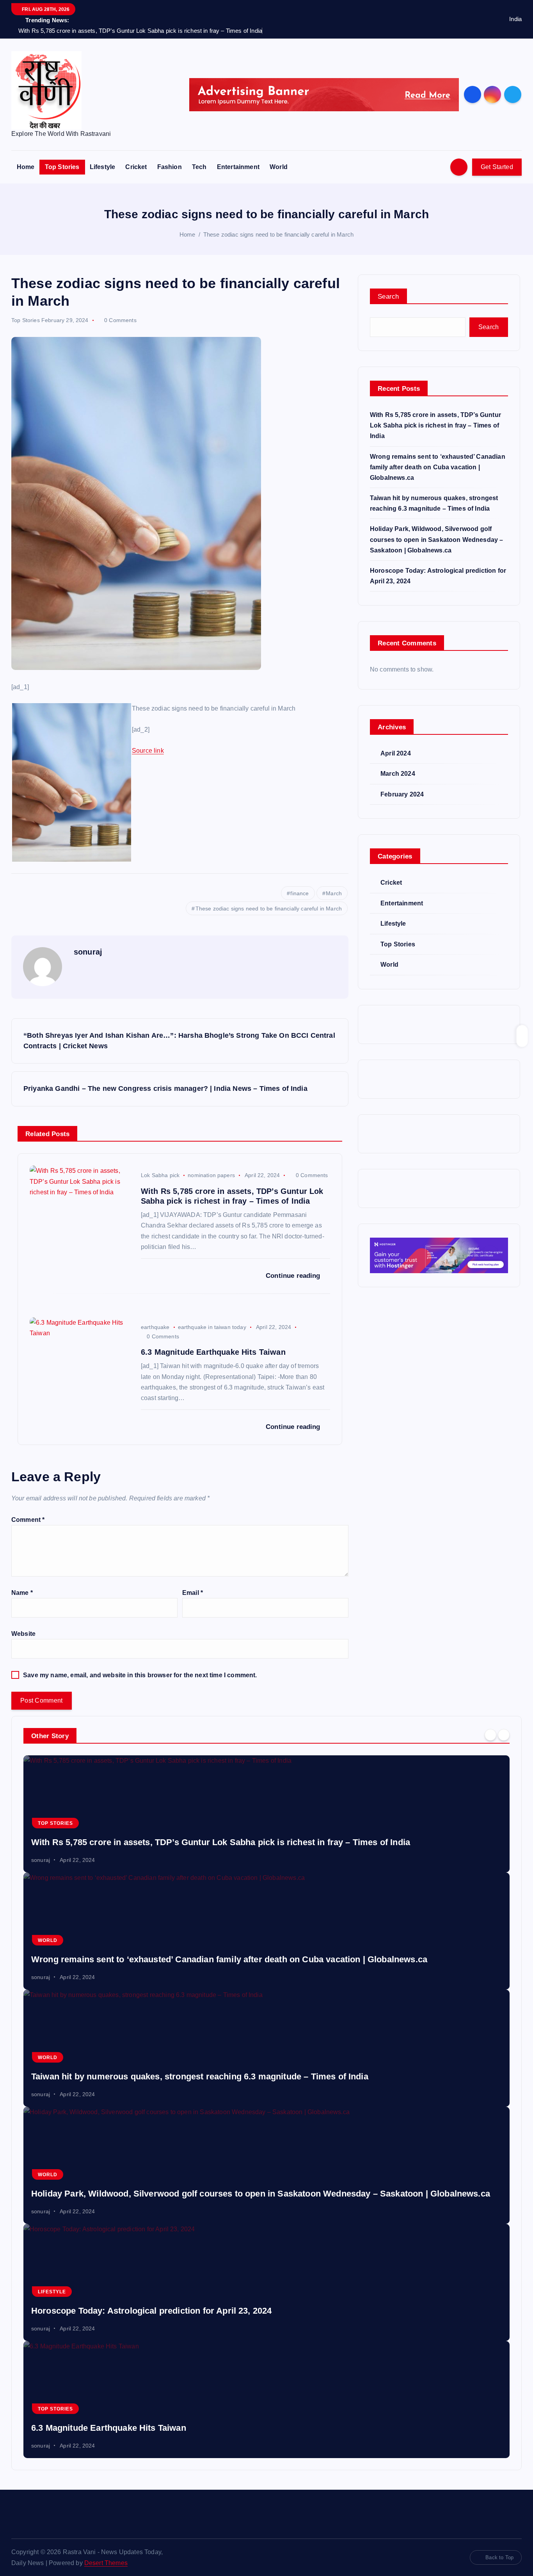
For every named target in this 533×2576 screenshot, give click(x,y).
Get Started (497, 167)
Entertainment (238, 167)
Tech (199, 167)
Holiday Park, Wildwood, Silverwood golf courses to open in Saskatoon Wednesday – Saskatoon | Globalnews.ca (436, 539)
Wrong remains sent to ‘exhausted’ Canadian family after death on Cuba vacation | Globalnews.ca (438, 467)
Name (22, 1593)
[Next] (504, 1735)
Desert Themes (106, 2563)
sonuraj (88, 952)
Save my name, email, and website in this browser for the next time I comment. (140, 1675)
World (279, 167)
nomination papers (211, 1175)
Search (388, 297)
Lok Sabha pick (160, 1175)
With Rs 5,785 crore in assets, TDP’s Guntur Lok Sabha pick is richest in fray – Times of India (435, 425)
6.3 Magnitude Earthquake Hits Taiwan (109, 2428)
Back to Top (499, 2557)
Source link (148, 751)
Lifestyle (102, 167)
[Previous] (490, 1735)
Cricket (136, 167)
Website (23, 1634)
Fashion (170, 167)
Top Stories (62, 167)
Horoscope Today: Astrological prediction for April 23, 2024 (151, 2311)
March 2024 (398, 774)
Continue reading (294, 1276)
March (334, 893)
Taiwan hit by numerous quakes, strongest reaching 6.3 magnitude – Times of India (200, 2076)
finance (299, 893)
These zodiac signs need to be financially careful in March (278, 234)
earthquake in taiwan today (212, 1327)
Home (26, 167)
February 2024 (402, 794)
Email (193, 1593)
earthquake (155, 1327)
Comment (28, 1520)
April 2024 (396, 753)
